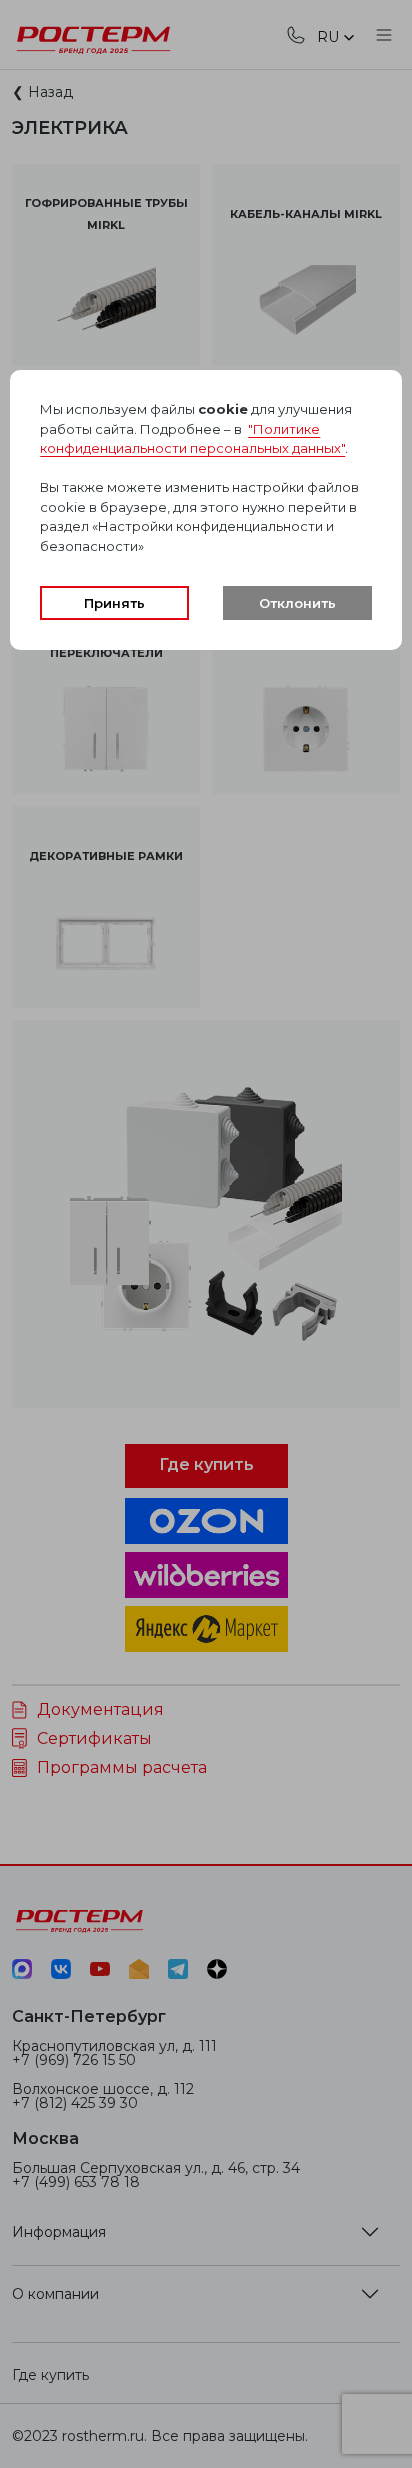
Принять (114, 603)
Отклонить (297, 603)
